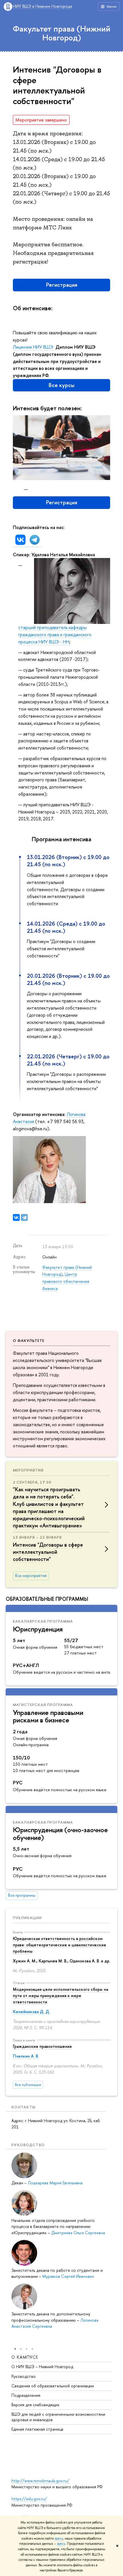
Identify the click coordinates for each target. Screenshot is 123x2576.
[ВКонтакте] (16, 1217)
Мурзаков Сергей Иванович (68, 2276)
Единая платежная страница (37, 2429)
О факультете (29, 1340)
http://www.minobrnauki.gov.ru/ (40, 2481)
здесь (59, 2538)
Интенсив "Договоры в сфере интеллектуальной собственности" (48, 1552)
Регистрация (62, 285)
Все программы (22, 1895)
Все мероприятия (31, 1576)
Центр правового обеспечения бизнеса (66, 1281)
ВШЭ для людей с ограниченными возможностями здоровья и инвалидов (58, 2417)
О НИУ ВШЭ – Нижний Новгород (42, 2367)
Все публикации (28, 2085)
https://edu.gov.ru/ (29, 2499)
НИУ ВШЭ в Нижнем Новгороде (43, 6)
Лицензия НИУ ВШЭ (34, 347)
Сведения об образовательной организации (53, 2386)
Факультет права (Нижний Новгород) (62, 33)
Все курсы (61, 385)
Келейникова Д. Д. (31, 2012)
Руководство (24, 2376)
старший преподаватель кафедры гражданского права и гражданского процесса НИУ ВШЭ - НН (55, 635)
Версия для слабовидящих (35, 2405)
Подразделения (26, 2395)
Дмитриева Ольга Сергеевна (78, 2233)
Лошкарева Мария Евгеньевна (55, 2183)
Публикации (27, 1918)
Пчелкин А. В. (26, 2056)
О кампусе (25, 2357)
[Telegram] (24, 1217)
